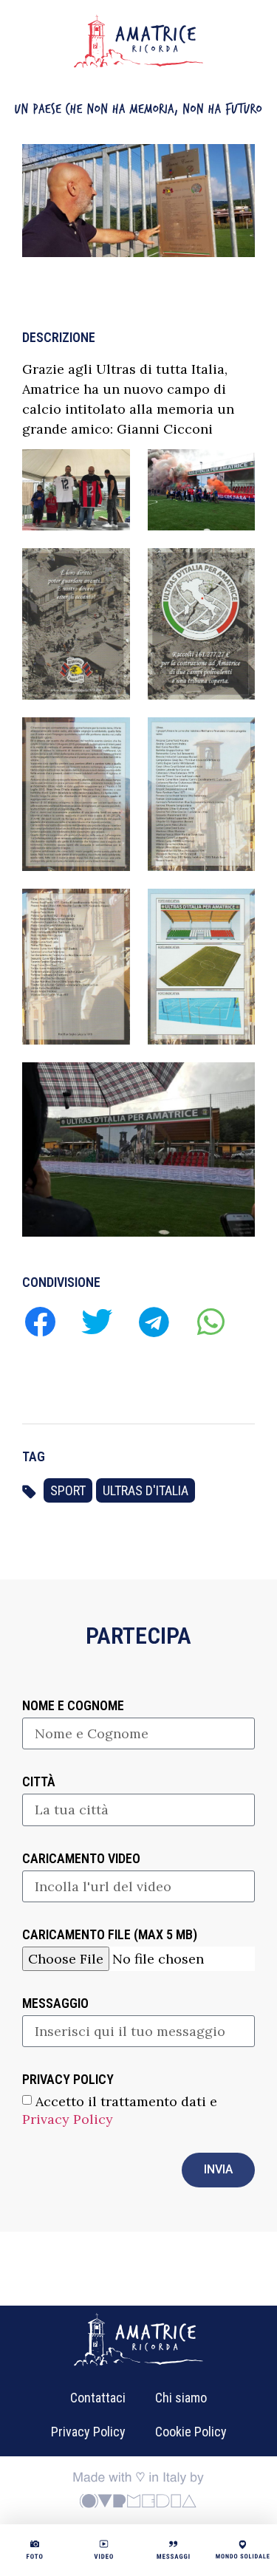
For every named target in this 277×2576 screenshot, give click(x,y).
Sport (68, 1490)
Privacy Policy (68, 2119)
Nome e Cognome (73, 1706)
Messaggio (55, 2004)
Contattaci (98, 2398)
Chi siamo (181, 2398)
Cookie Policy (191, 2432)
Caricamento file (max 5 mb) (110, 1935)
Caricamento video (81, 1859)
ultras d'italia (146, 1490)
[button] (40, 1321)
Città (39, 1782)
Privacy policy (68, 2080)
